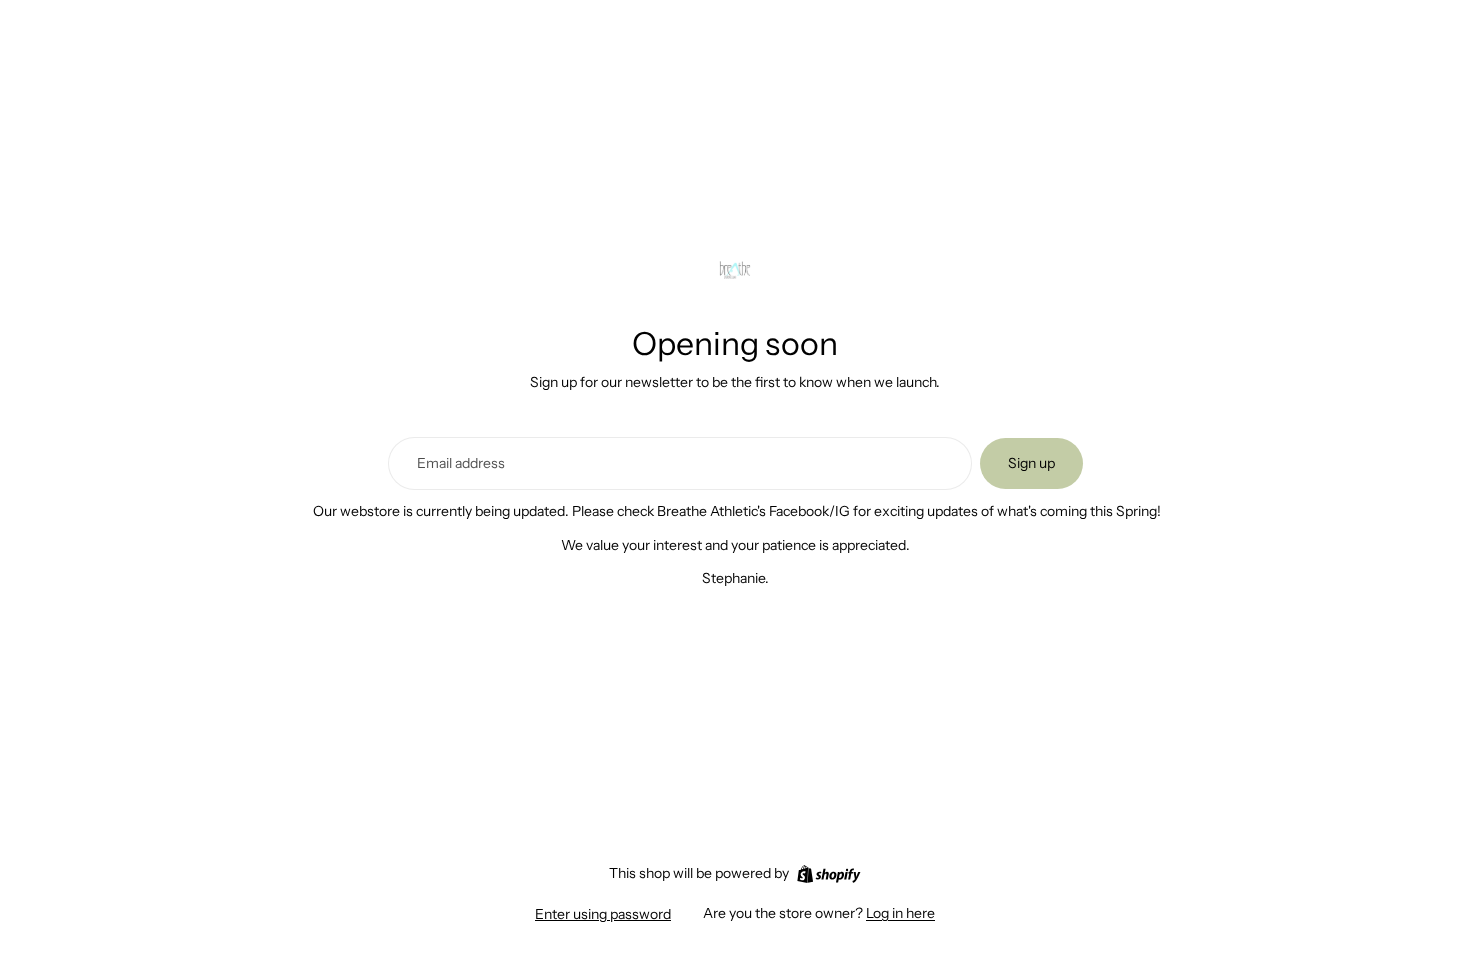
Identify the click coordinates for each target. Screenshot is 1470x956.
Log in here (900, 913)
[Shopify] (828, 874)
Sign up (1031, 463)
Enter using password (603, 914)
